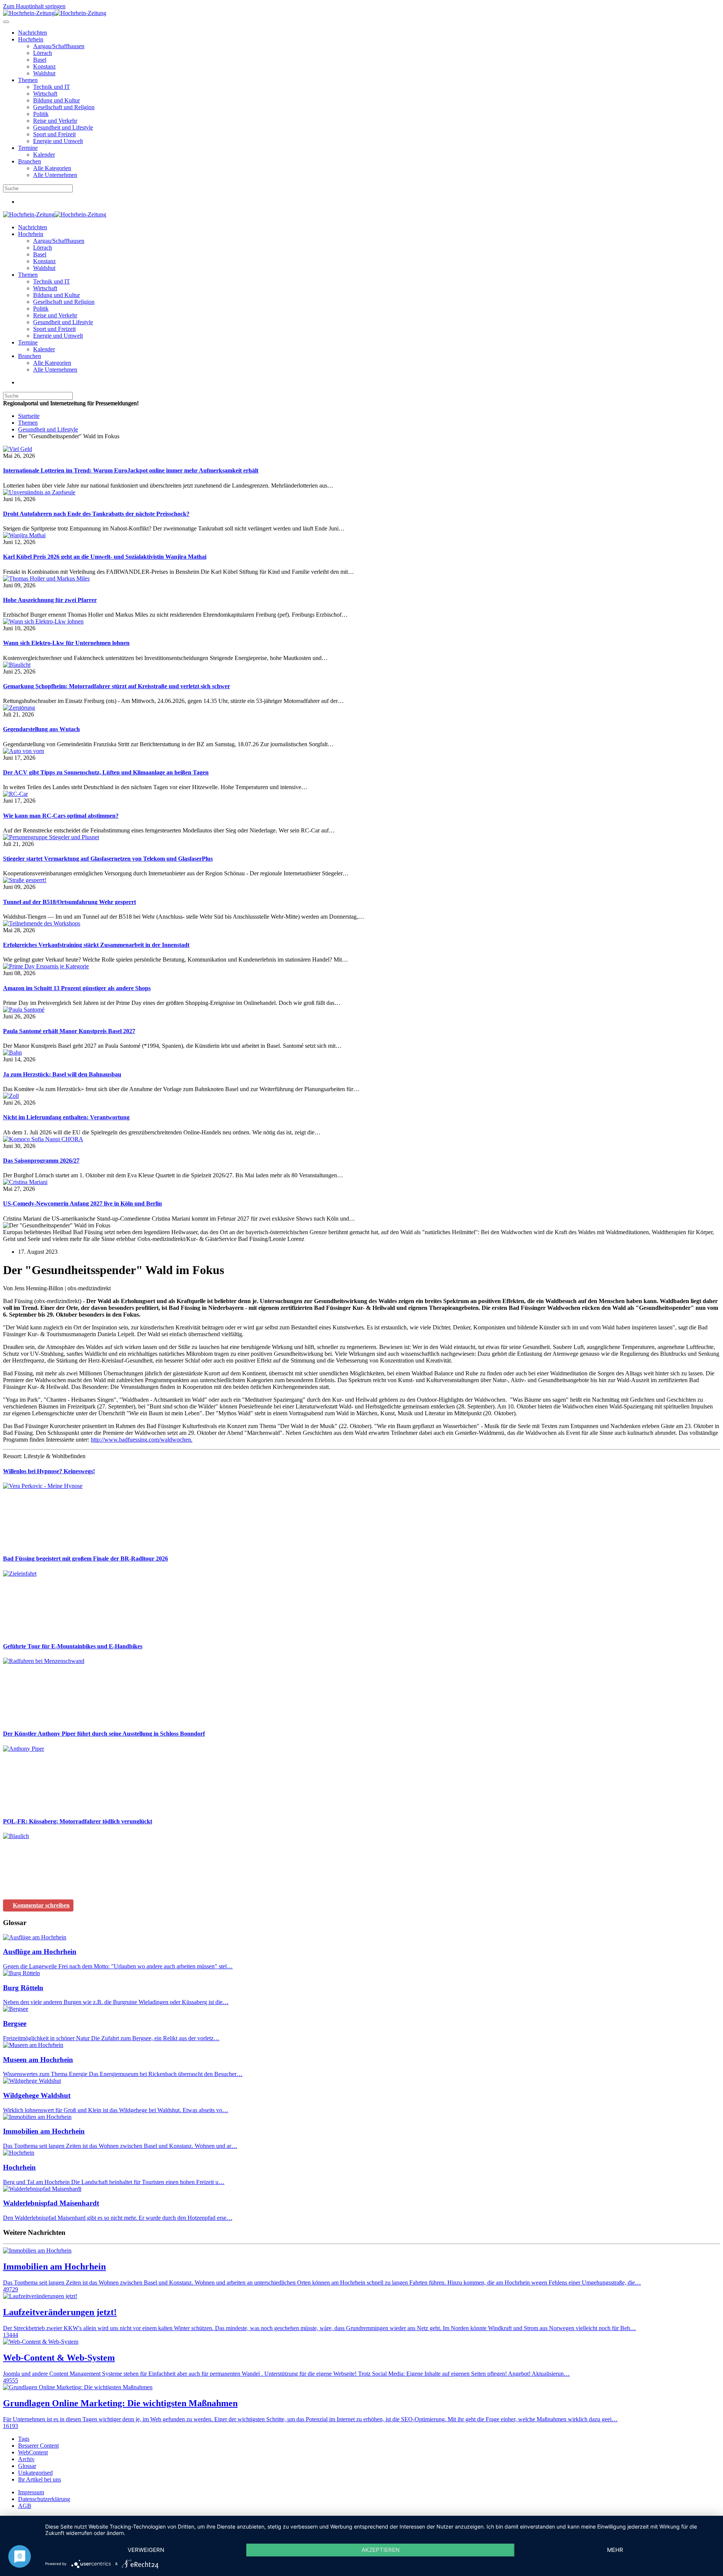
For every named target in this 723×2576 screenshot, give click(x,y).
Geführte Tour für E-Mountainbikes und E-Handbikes (73, 1646)
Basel (40, 60)
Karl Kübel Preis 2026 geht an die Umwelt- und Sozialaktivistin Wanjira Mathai (105, 557)
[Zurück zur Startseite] (55, 13)
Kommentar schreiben (41, 1905)
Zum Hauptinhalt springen (34, 6)
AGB (25, 2506)
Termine (28, 148)
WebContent (33, 2452)
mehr (615, 2550)
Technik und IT (52, 87)
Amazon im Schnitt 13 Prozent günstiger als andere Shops (77, 988)
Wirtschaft (45, 94)
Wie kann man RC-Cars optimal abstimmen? (61, 816)
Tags (24, 2439)
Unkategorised (35, 2473)
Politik (41, 114)
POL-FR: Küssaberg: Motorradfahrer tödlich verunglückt (78, 1821)
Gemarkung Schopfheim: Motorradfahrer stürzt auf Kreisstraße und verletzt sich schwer (117, 686)
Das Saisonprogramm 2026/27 (41, 1161)
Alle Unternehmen (55, 175)
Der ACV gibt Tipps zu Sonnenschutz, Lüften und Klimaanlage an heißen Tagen (106, 772)
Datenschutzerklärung (44, 2499)
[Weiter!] (59, 1544)
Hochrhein (31, 39)
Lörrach (43, 53)
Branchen (30, 161)
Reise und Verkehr (55, 121)
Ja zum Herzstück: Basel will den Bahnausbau (62, 1074)
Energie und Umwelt (58, 141)
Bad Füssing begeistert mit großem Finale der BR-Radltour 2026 (85, 1559)
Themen (28, 80)
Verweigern (146, 2550)
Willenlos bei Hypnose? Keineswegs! (49, 1471)
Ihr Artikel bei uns (40, 2479)
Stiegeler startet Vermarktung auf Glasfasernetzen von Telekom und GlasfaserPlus (108, 859)
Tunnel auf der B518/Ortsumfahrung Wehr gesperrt (69, 902)
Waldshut (44, 73)
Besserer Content (38, 2446)
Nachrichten (33, 33)
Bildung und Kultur (56, 100)
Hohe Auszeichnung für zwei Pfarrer (50, 600)
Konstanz (44, 66)
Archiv (26, 2459)
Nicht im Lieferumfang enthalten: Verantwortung (66, 1117)
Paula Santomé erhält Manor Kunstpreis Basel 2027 (69, 1031)
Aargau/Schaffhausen (59, 46)
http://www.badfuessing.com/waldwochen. (142, 1440)
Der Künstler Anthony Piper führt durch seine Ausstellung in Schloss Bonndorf (104, 1734)
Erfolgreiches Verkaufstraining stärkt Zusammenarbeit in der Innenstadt (96, 945)
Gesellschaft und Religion (64, 107)
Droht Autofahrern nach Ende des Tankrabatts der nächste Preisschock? (96, 514)
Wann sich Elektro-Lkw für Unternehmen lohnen (66, 643)
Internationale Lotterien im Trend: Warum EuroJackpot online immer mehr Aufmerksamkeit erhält (131, 470)
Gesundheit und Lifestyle (63, 127)
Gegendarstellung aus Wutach (41, 729)
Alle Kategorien (52, 168)
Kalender (44, 155)
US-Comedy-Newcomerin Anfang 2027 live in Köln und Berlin (82, 1203)
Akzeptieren (381, 2550)
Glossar (27, 2466)
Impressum (31, 2492)
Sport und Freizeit (54, 134)
